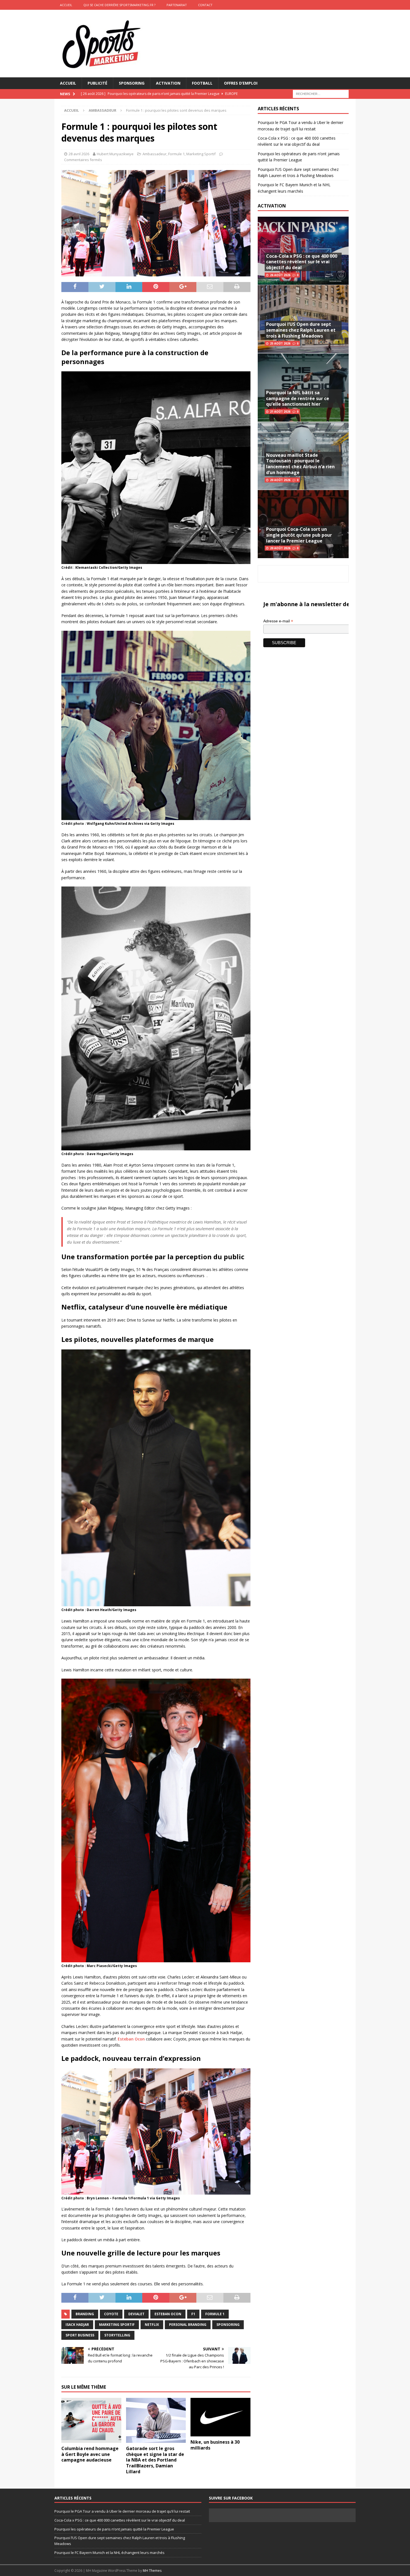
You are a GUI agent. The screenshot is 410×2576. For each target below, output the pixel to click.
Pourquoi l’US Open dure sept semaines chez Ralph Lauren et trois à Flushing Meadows (301, 330)
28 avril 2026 (79, 154)
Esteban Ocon (131, 2039)
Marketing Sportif (201, 154)
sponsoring (228, 2325)
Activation (168, 83)
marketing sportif (117, 2325)
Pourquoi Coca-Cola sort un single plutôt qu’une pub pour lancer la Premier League (299, 535)
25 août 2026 (280, 343)
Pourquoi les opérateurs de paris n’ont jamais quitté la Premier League (114, 2529)
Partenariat (177, 5)
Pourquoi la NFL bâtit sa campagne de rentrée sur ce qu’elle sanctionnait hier (298, 398)
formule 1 (215, 2314)
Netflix (152, 2325)
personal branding (188, 2325)
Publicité (97, 83)
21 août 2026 (280, 412)
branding (85, 2314)
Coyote (111, 2314)
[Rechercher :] (321, 94)
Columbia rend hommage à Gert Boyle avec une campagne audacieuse (90, 2454)
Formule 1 (176, 154)
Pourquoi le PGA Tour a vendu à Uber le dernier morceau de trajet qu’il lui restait (122, 2511)
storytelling (117, 2335)
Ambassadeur (155, 154)
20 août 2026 (280, 480)
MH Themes (152, 2571)
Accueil (68, 83)
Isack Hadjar (77, 2325)
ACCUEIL (66, 5)
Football (202, 83)
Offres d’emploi (241, 83)
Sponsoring (132, 83)
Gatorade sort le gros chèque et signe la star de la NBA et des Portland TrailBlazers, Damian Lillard (155, 2460)
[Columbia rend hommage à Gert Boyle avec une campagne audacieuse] (91, 2420)
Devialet (136, 2314)
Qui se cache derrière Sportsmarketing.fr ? (119, 5)
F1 (193, 2314)
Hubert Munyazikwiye (115, 154)
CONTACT (205, 5)
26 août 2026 (280, 275)
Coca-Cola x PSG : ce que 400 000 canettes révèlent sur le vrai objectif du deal (302, 262)
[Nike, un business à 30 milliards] (220, 2417)
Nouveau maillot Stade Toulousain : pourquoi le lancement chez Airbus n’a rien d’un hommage (300, 464)
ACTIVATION (272, 206)
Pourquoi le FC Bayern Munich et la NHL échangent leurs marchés (109, 2553)
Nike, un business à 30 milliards (215, 2445)
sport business (80, 2335)
